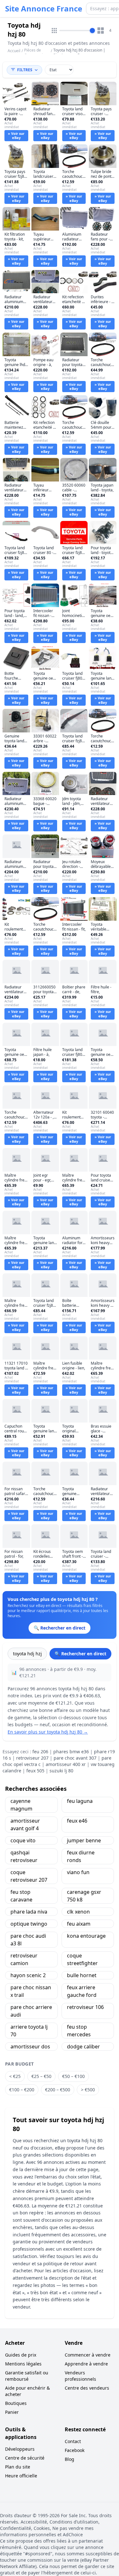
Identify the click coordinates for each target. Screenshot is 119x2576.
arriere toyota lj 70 (29, 2031)
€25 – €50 (41, 2076)
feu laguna (80, 1801)
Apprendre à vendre (86, 2364)
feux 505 (35, 1771)
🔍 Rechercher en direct (80, 1654)
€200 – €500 (58, 2090)
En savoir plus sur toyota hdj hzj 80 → (48, 1732)
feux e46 (77, 1821)
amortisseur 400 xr (66, 1764)
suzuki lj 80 (61, 1771)
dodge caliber (83, 2046)
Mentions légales (23, 2364)
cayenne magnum (21, 1805)
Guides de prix (21, 2355)
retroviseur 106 (85, 2007)
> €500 (88, 2090)
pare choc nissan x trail (31, 1991)
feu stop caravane (21, 1896)
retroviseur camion (24, 1959)
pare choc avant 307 (75, 1758)
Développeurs (20, 2449)
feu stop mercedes (79, 2031)
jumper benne (84, 1840)
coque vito (23, 1840)
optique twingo (29, 1924)
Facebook (75, 2450)
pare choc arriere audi (31, 2011)
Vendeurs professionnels (80, 2376)
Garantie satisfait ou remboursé (27, 2376)
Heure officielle (21, 2476)
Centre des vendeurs (87, 2388)
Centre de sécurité (25, 2458)
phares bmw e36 (71, 1752)
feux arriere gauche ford (82, 1991)
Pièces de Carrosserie (35, 53)
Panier (12, 2412)
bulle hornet (82, 1975)
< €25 (15, 2076)
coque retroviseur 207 (29, 1876)
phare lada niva (29, 1912)
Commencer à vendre (88, 2355)
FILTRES (25, 70)
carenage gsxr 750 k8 (84, 1896)
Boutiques (16, 2403)
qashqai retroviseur (24, 1856)
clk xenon (78, 1912)
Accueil (14, 51)
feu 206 (40, 1752)
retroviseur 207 (32, 1758)
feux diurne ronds (81, 1856)
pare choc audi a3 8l (28, 1940)
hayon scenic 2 (28, 1975)
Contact (73, 2441)
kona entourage (86, 1936)
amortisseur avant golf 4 (25, 1825)
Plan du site (18, 2467)
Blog (69, 2459)
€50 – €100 (73, 2076)
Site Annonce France (44, 9)
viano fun (78, 1872)
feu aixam (79, 1924)
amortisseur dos (30, 2046)
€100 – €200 (22, 2090)
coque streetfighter (82, 1959)
